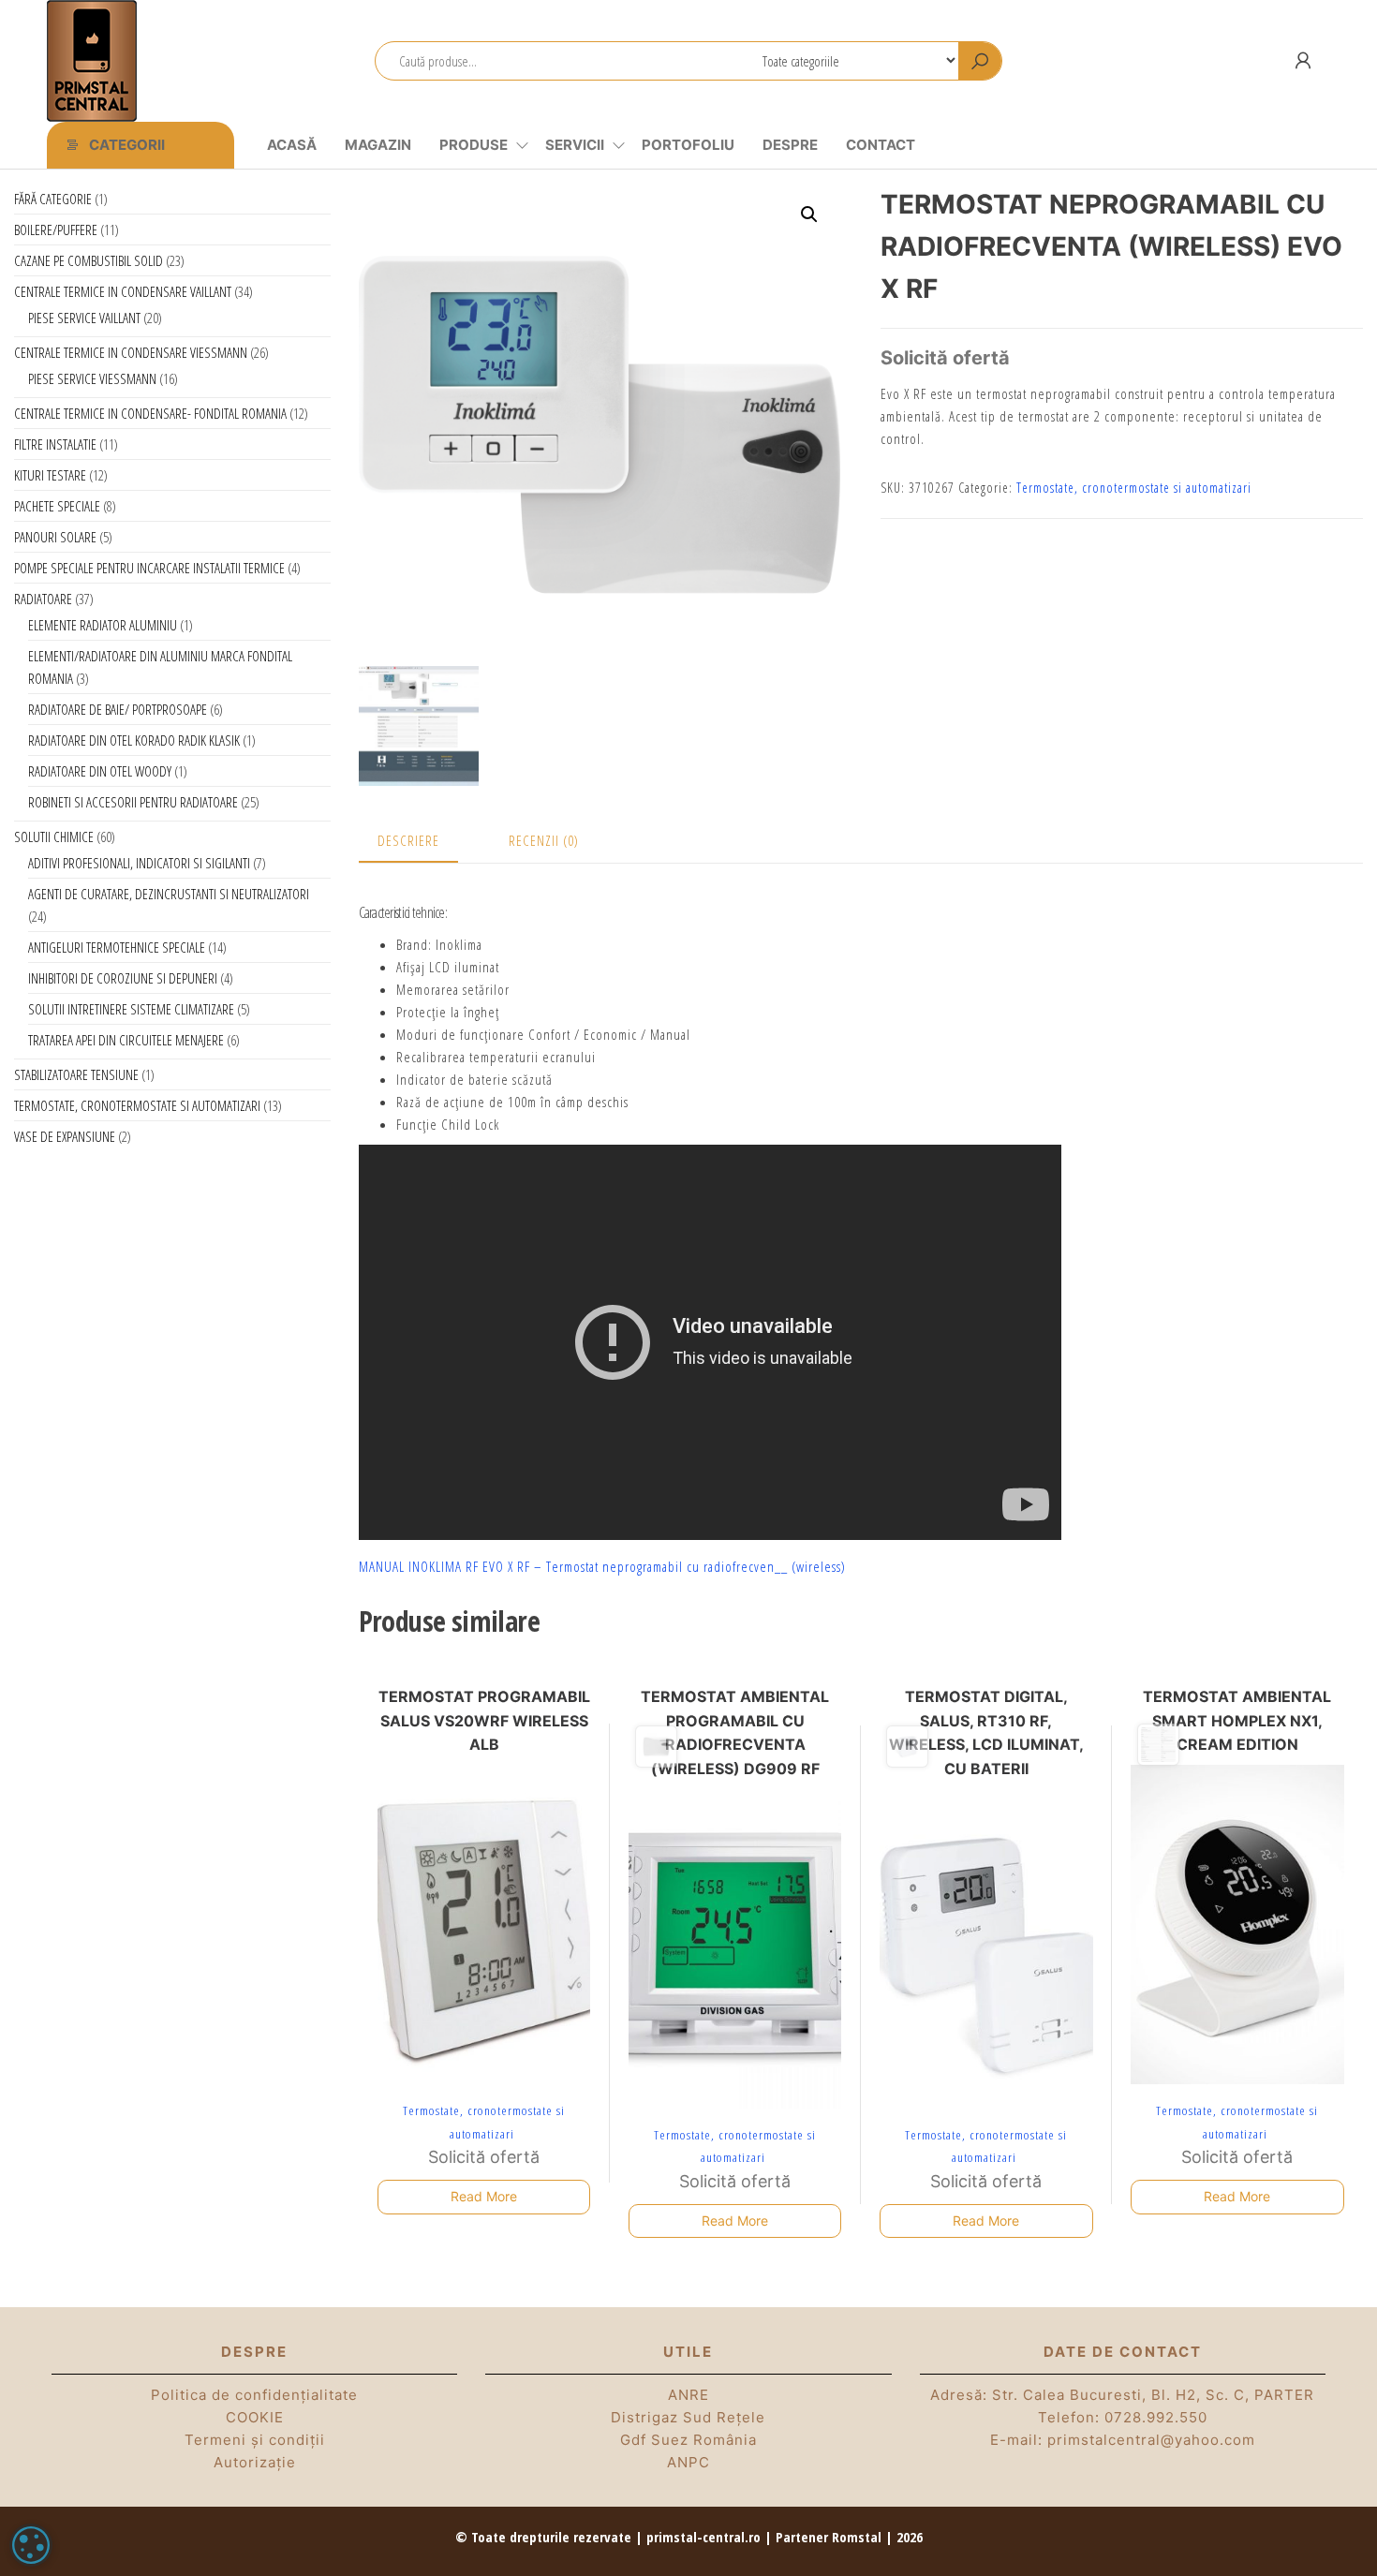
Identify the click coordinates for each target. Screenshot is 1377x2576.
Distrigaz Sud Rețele (688, 2417)
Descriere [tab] (408, 840)
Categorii (127, 145)
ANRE (688, 2395)
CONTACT (881, 145)
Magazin (378, 145)
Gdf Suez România (688, 2440)
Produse (474, 145)
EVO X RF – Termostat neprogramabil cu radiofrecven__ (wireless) (664, 1566)
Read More (484, 2196)
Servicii (575, 145)
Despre (790, 145)
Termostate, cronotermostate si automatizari (1134, 488)
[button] (809, 215)
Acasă (292, 145)
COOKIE (255, 2417)
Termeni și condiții (255, 2440)
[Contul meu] (1303, 60)
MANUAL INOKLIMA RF (419, 1566)
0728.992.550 (1156, 2417)
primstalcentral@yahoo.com (1151, 2440)
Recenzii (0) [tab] (544, 840)
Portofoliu (688, 145)
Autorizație (255, 2462)
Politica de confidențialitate (254, 2395)
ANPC (688, 2462)
